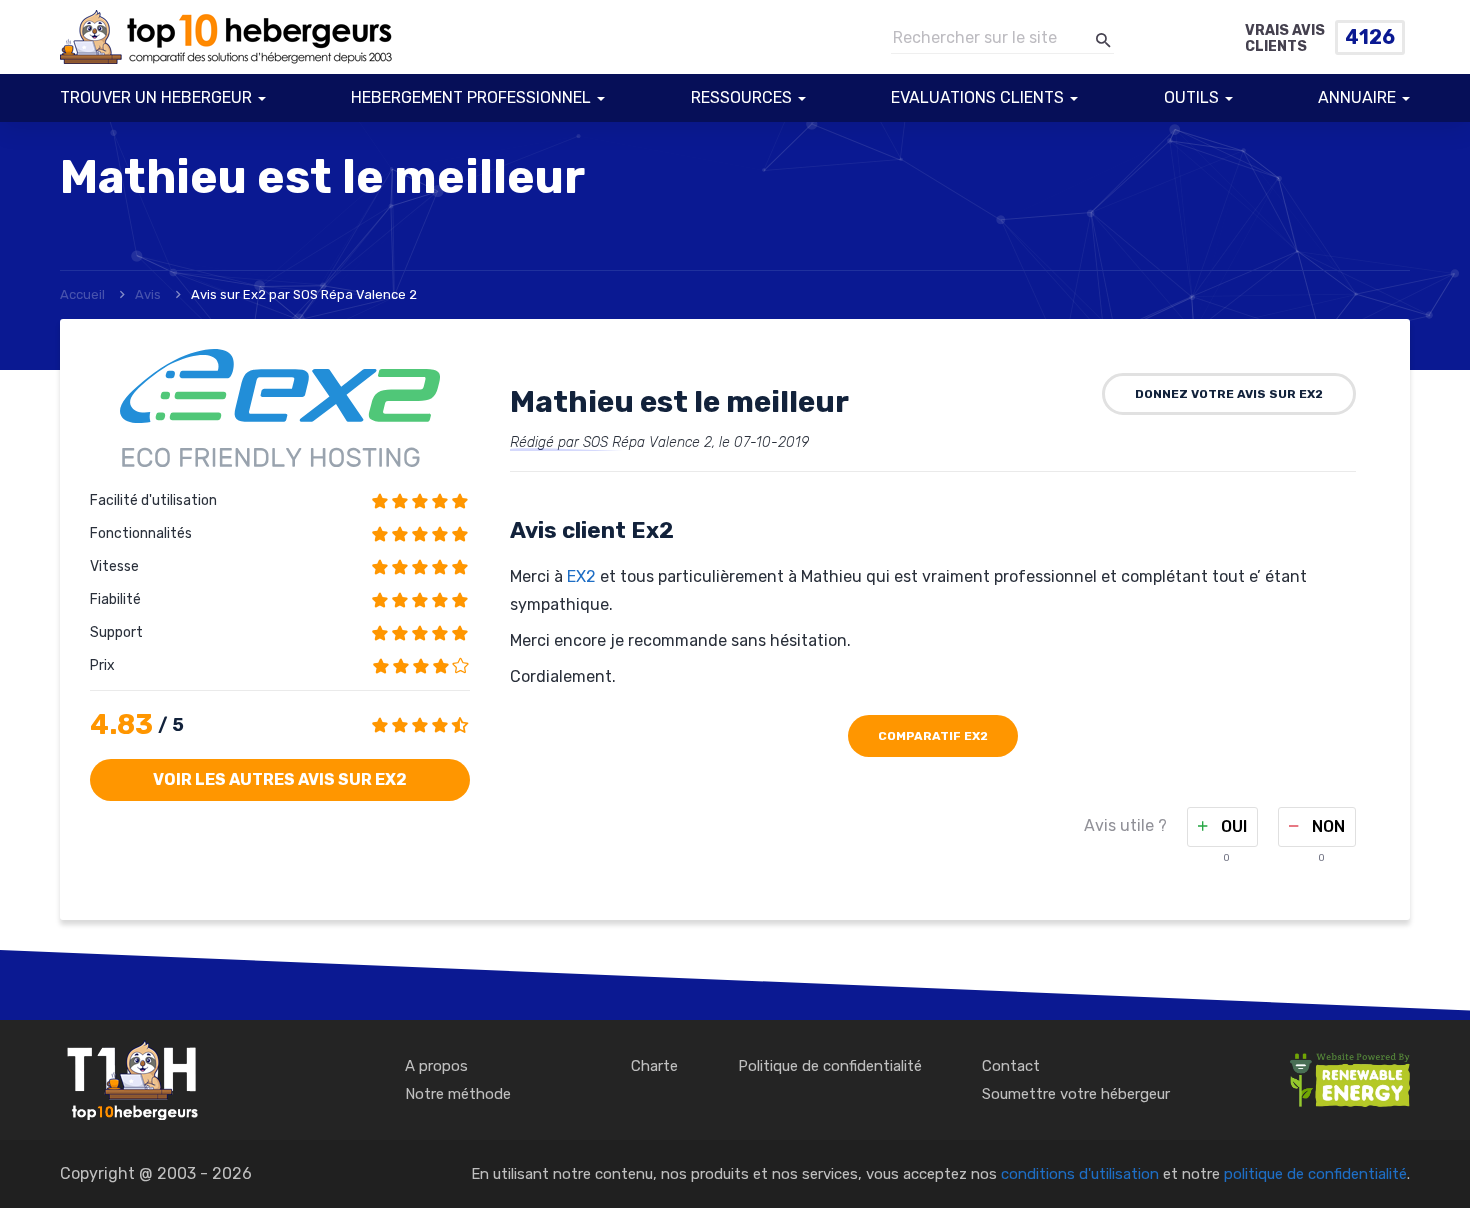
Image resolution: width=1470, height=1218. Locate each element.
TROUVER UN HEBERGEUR (156, 97)
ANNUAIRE (1357, 97)
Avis (148, 294)
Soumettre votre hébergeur (1076, 1094)
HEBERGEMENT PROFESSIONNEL (471, 97)
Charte (654, 1066)
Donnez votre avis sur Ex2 (1229, 394)
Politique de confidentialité (830, 1066)
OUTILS (1191, 97)
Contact (1011, 1066)
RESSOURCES (741, 97)
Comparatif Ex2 (933, 736)
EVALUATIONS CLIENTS (977, 97)
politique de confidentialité (1315, 1174)
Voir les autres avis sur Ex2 (280, 779)
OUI (1232, 826)
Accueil (82, 294)
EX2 (581, 576)
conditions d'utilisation (1080, 1174)
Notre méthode (458, 1094)
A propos (436, 1066)
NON (1326, 826)
